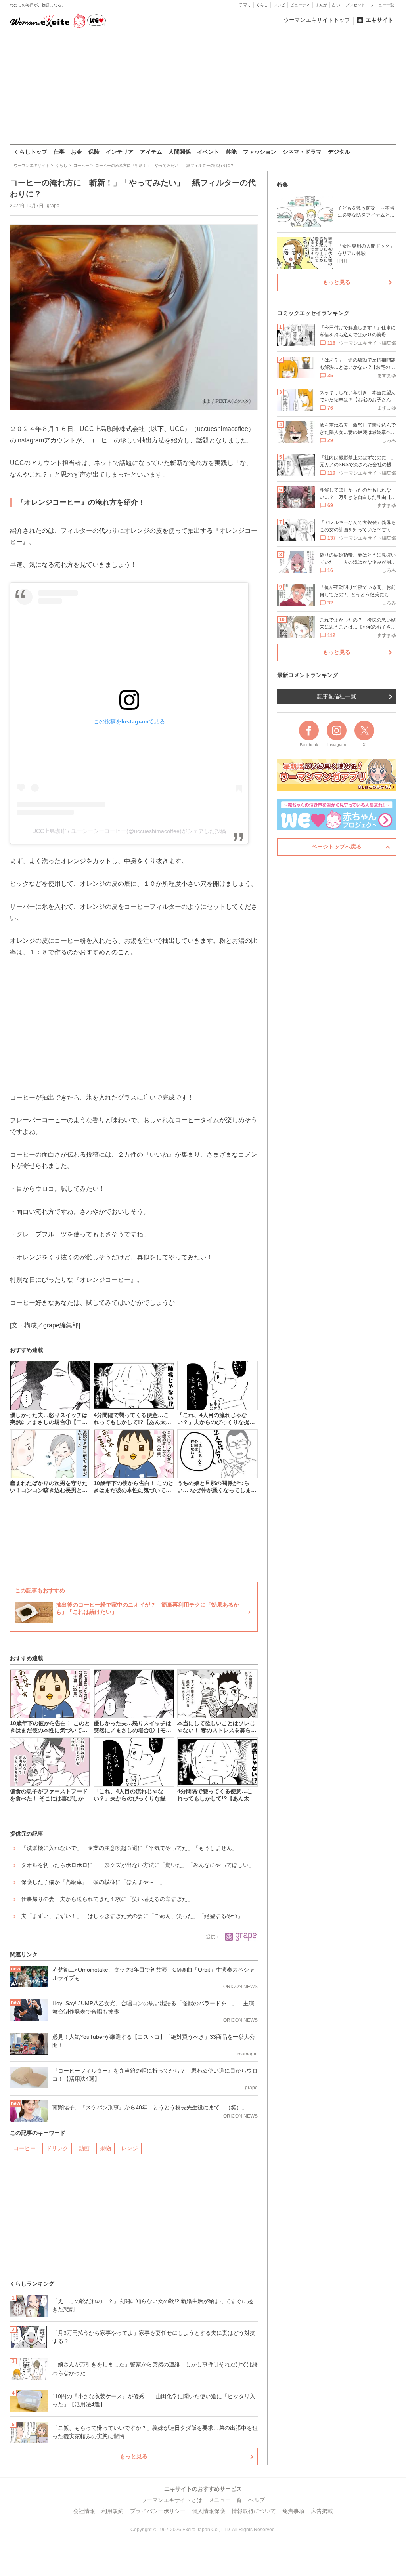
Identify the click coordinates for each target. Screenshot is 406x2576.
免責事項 (293, 2511)
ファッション (260, 152)
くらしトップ (31, 152)
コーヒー (25, 2148)
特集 (283, 185)
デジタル (339, 152)
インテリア (120, 152)
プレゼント (355, 5)
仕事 (59, 152)
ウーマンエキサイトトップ (317, 20)
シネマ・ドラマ (302, 152)
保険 (94, 152)
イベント (208, 152)
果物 (105, 2148)
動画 (84, 2148)
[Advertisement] (203, 87)
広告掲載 (322, 2511)
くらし (262, 5)
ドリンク (57, 2148)
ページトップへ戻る (337, 847)
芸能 (231, 152)
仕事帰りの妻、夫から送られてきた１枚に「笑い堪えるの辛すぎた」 (107, 1899)
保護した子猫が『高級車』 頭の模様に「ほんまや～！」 (93, 1882)
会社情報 (84, 2511)
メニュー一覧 (382, 5)
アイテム (151, 152)
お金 (77, 152)
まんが (321, 5)
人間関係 (180, 152)
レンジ (130, 2148)
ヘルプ (257, 2500)
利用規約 (113, 2511)
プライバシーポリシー (158, 2511)
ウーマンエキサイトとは (172, 2500)
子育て (245, 5)
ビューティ (300, 5)
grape (53, 206)
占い (336, 5)
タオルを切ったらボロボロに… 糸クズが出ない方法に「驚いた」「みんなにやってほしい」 (138, 1865)
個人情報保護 (209, 2511)
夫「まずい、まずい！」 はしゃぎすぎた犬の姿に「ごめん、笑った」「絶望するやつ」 (132, 1916)
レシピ (279, 5)
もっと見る (134, 2456)
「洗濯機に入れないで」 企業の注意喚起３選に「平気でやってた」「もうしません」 (129, 1848)
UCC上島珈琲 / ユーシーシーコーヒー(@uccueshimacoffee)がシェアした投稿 (129, 831)
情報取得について (254, 2511)
